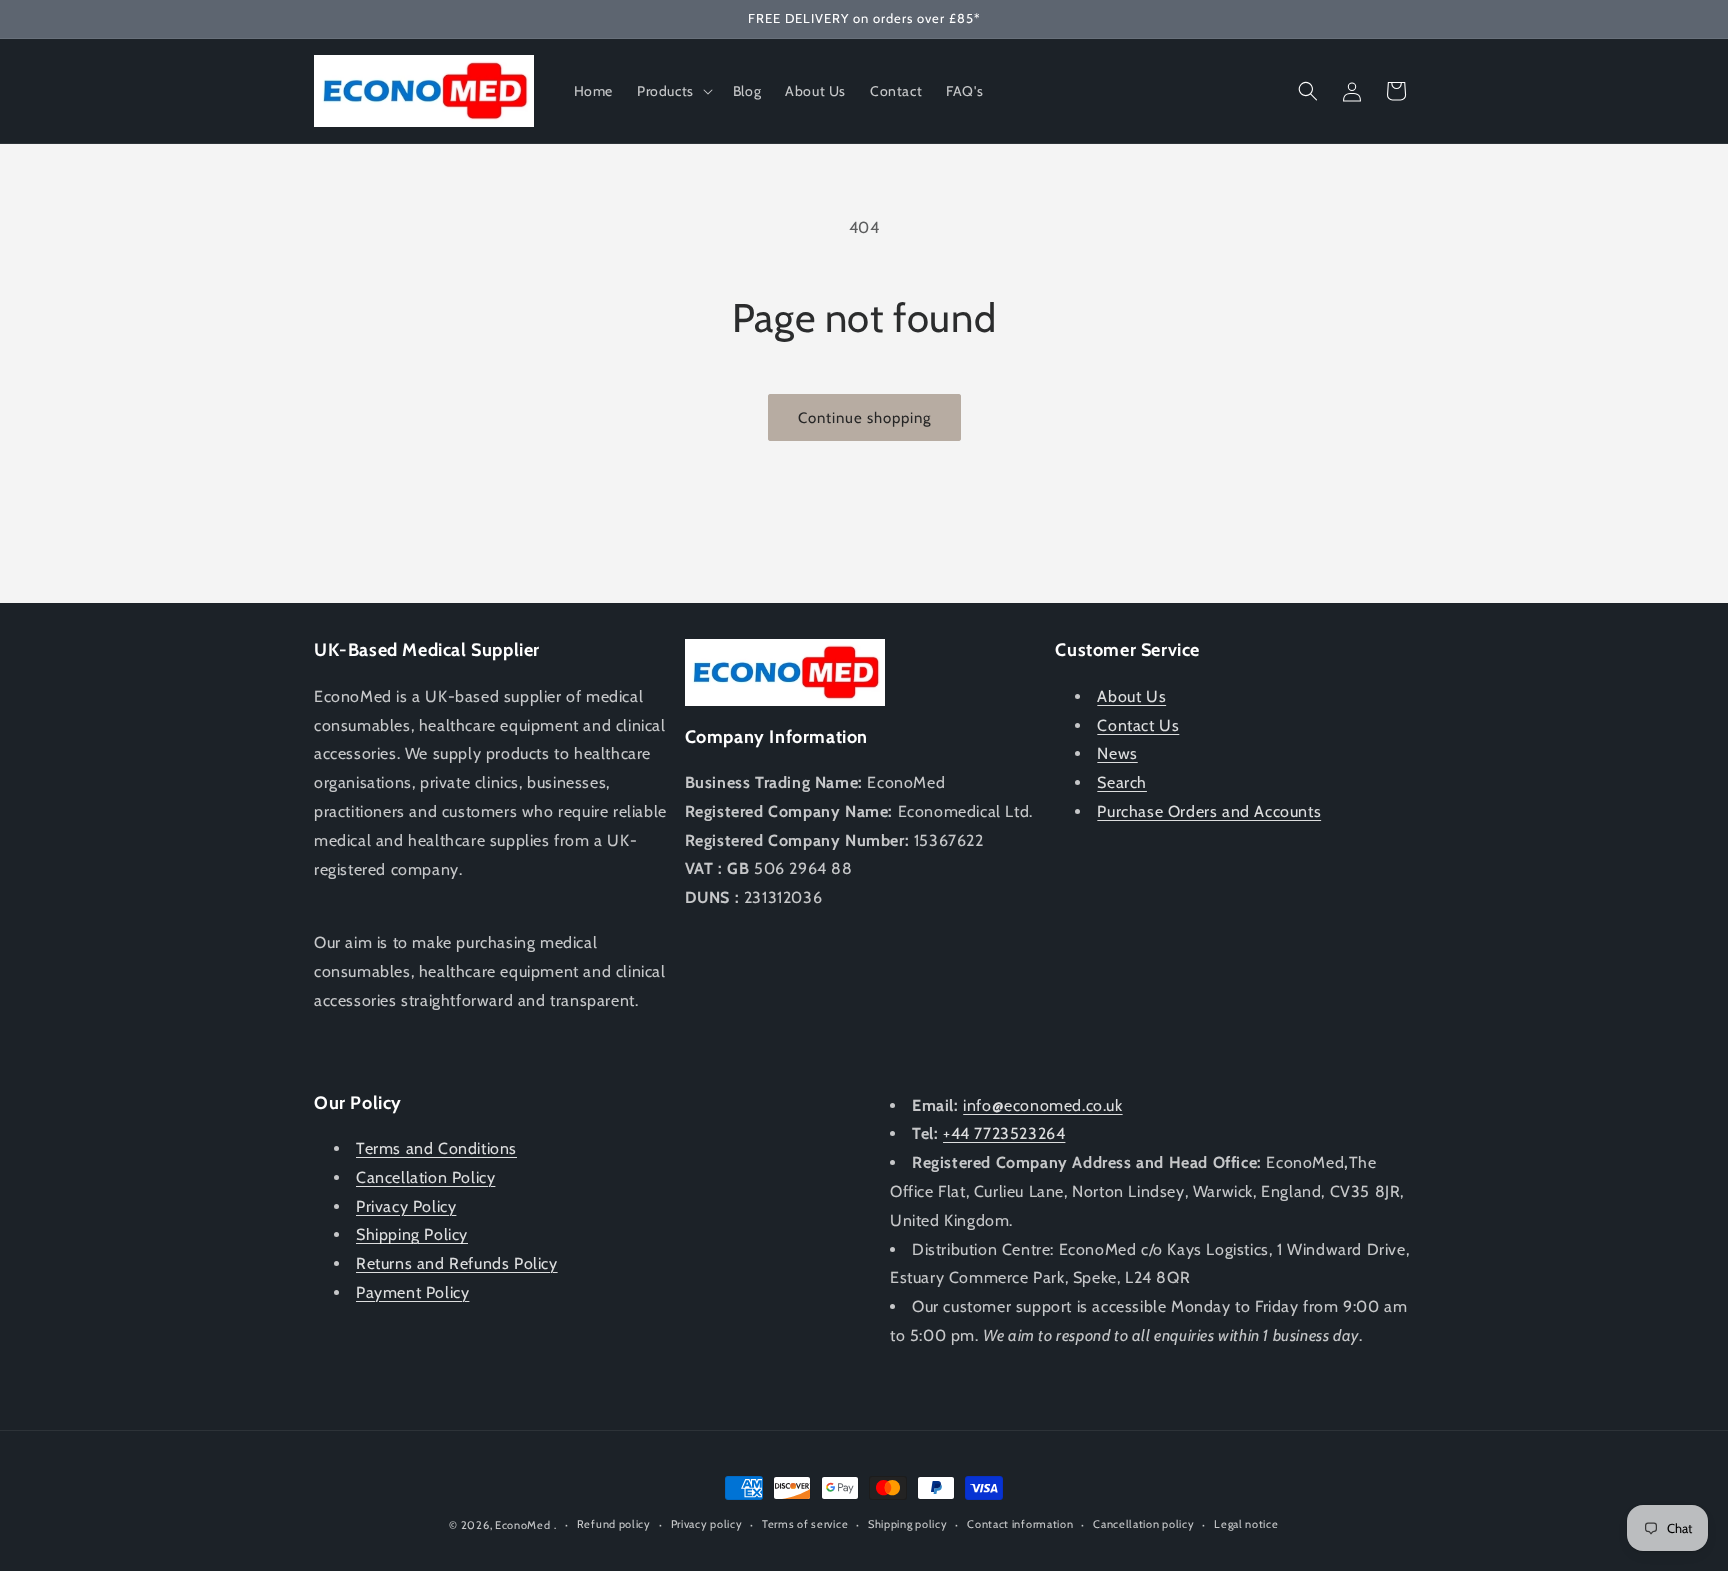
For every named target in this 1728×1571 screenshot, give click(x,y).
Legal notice (1246, 1524)
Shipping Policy (412, 1234)
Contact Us (1138, 725)
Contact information (1020, 1524)
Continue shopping (864, 418)
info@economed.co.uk (1042, 1105)
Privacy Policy (406, 1206)
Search (1122, 782)
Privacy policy (707, 1524)
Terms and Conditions (436, 1148)
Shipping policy (908, 1524)
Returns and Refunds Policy (457, 1263)
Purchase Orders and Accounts (1209, 811)
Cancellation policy (1143, 1524)
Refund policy (614, 1524)
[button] (673, 91)
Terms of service (805, 1524)
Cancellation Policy (425, 1177)
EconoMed (523, 1525)
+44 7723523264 (1004, 1133)
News (1117, 753)
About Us (1131, 696)
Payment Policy (412, 1292)
